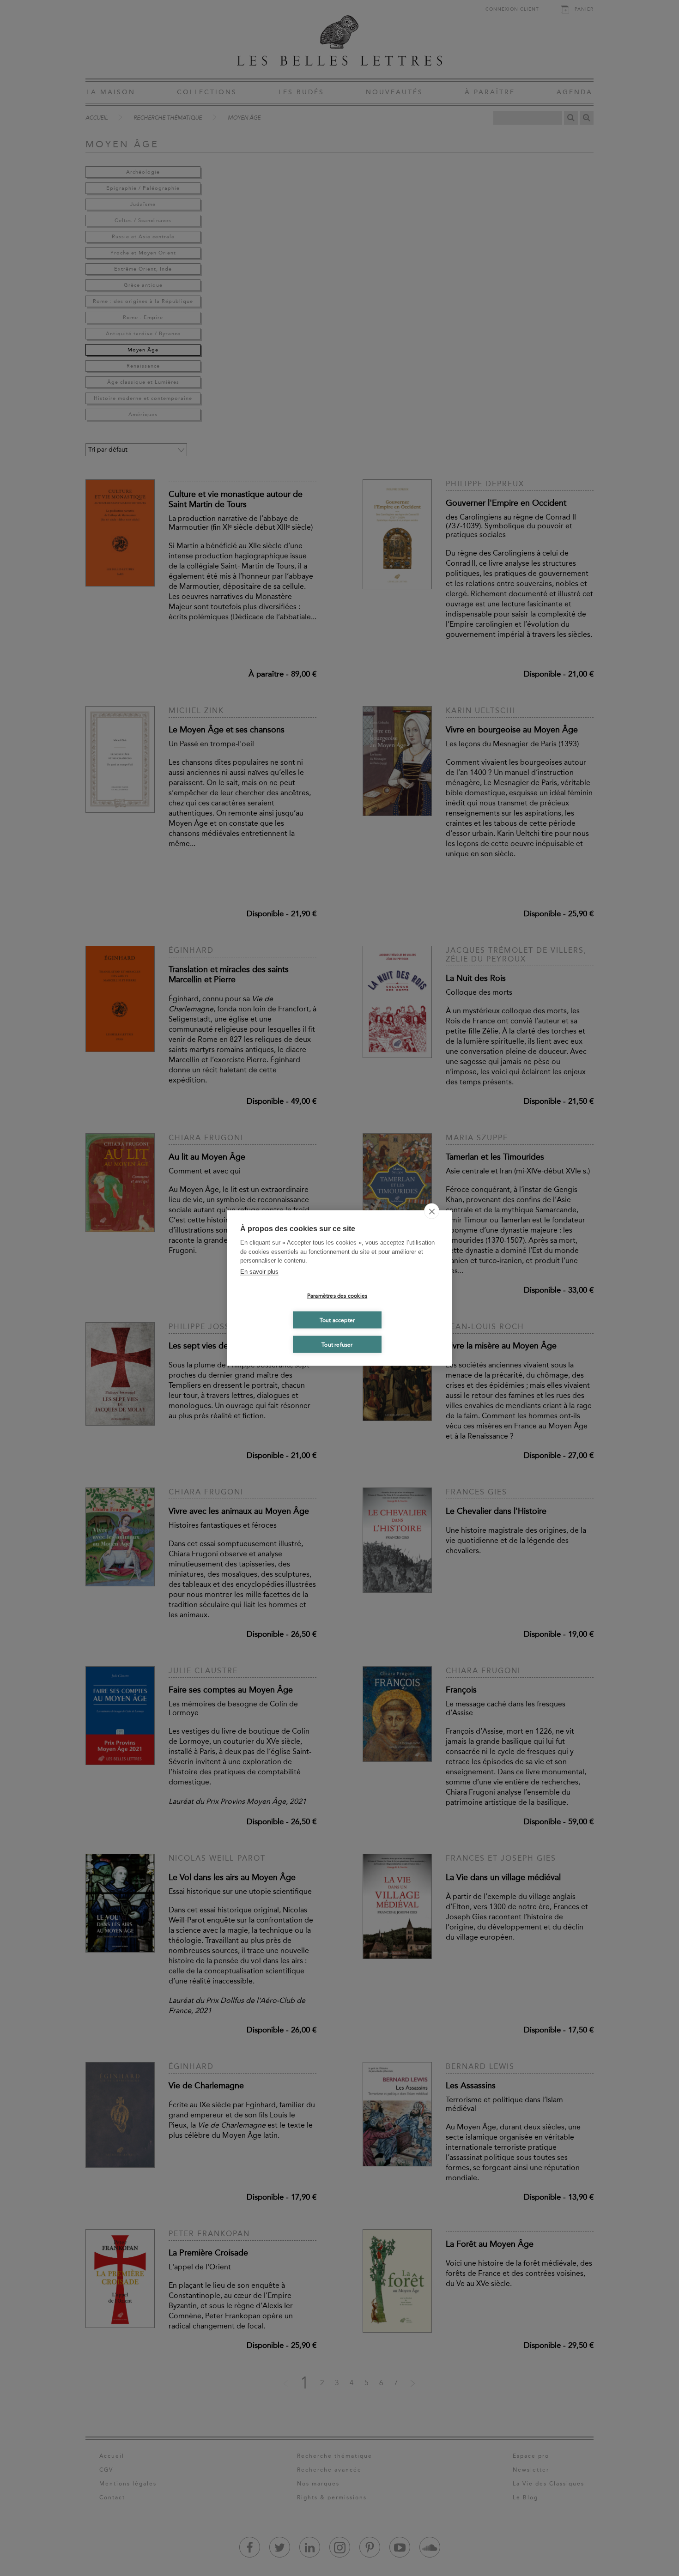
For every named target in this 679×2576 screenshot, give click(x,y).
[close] (432, 1211)
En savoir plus (259, 1271)
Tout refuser (337, 1344)
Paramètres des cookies (337, 1295)
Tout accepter (337, 1320)
